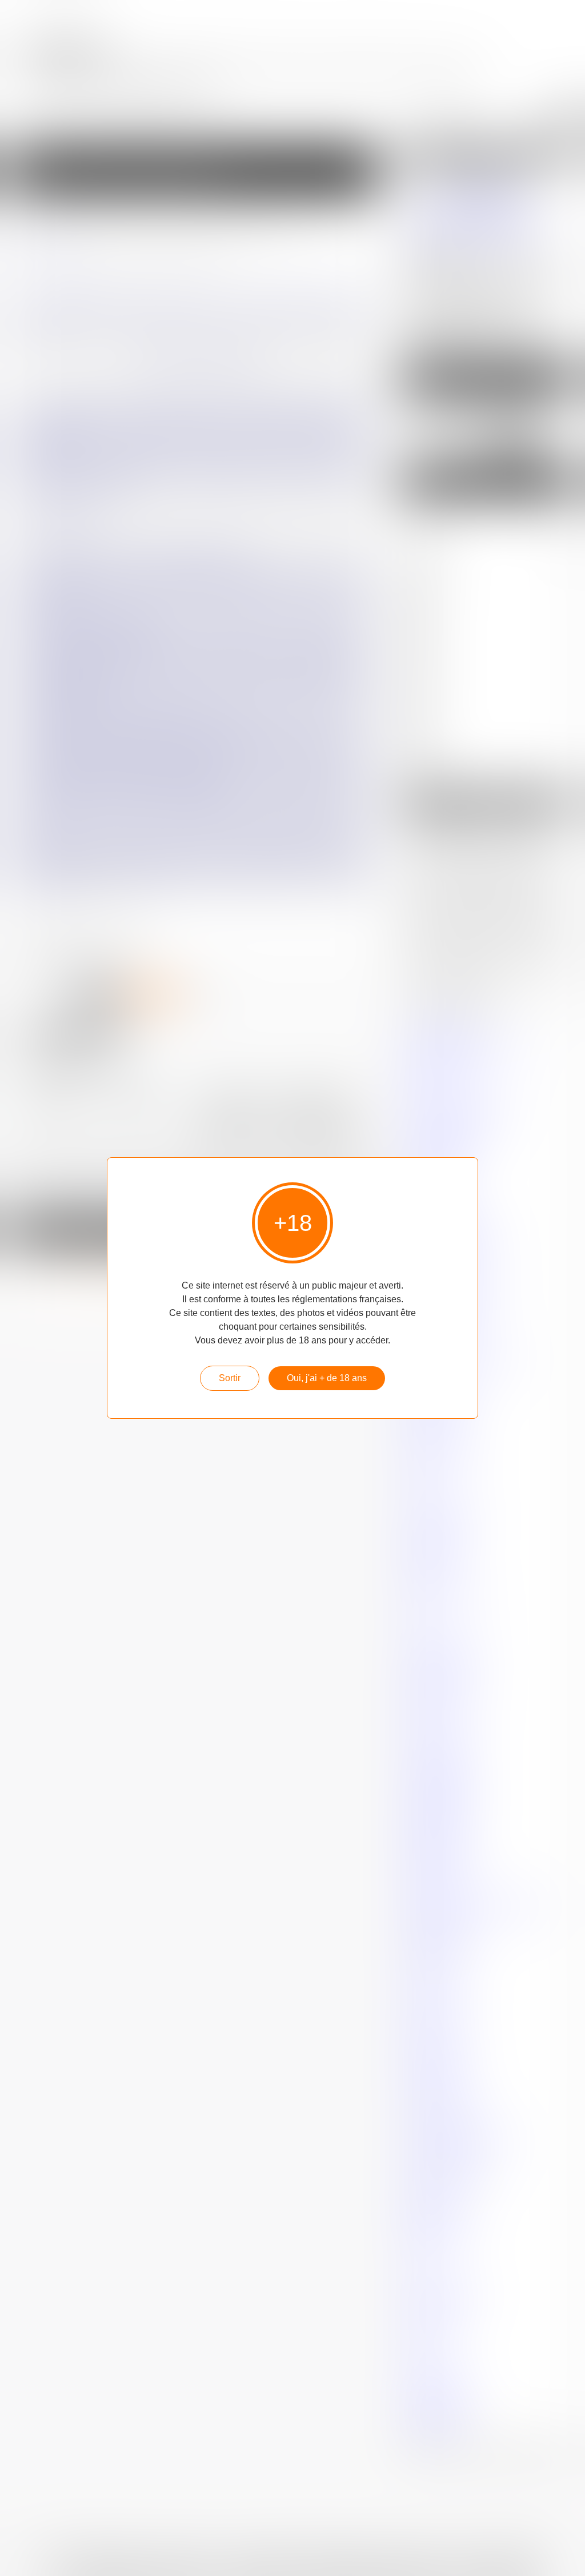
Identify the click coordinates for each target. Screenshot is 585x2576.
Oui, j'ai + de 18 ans (327, 1378)
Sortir (230, 1378)
